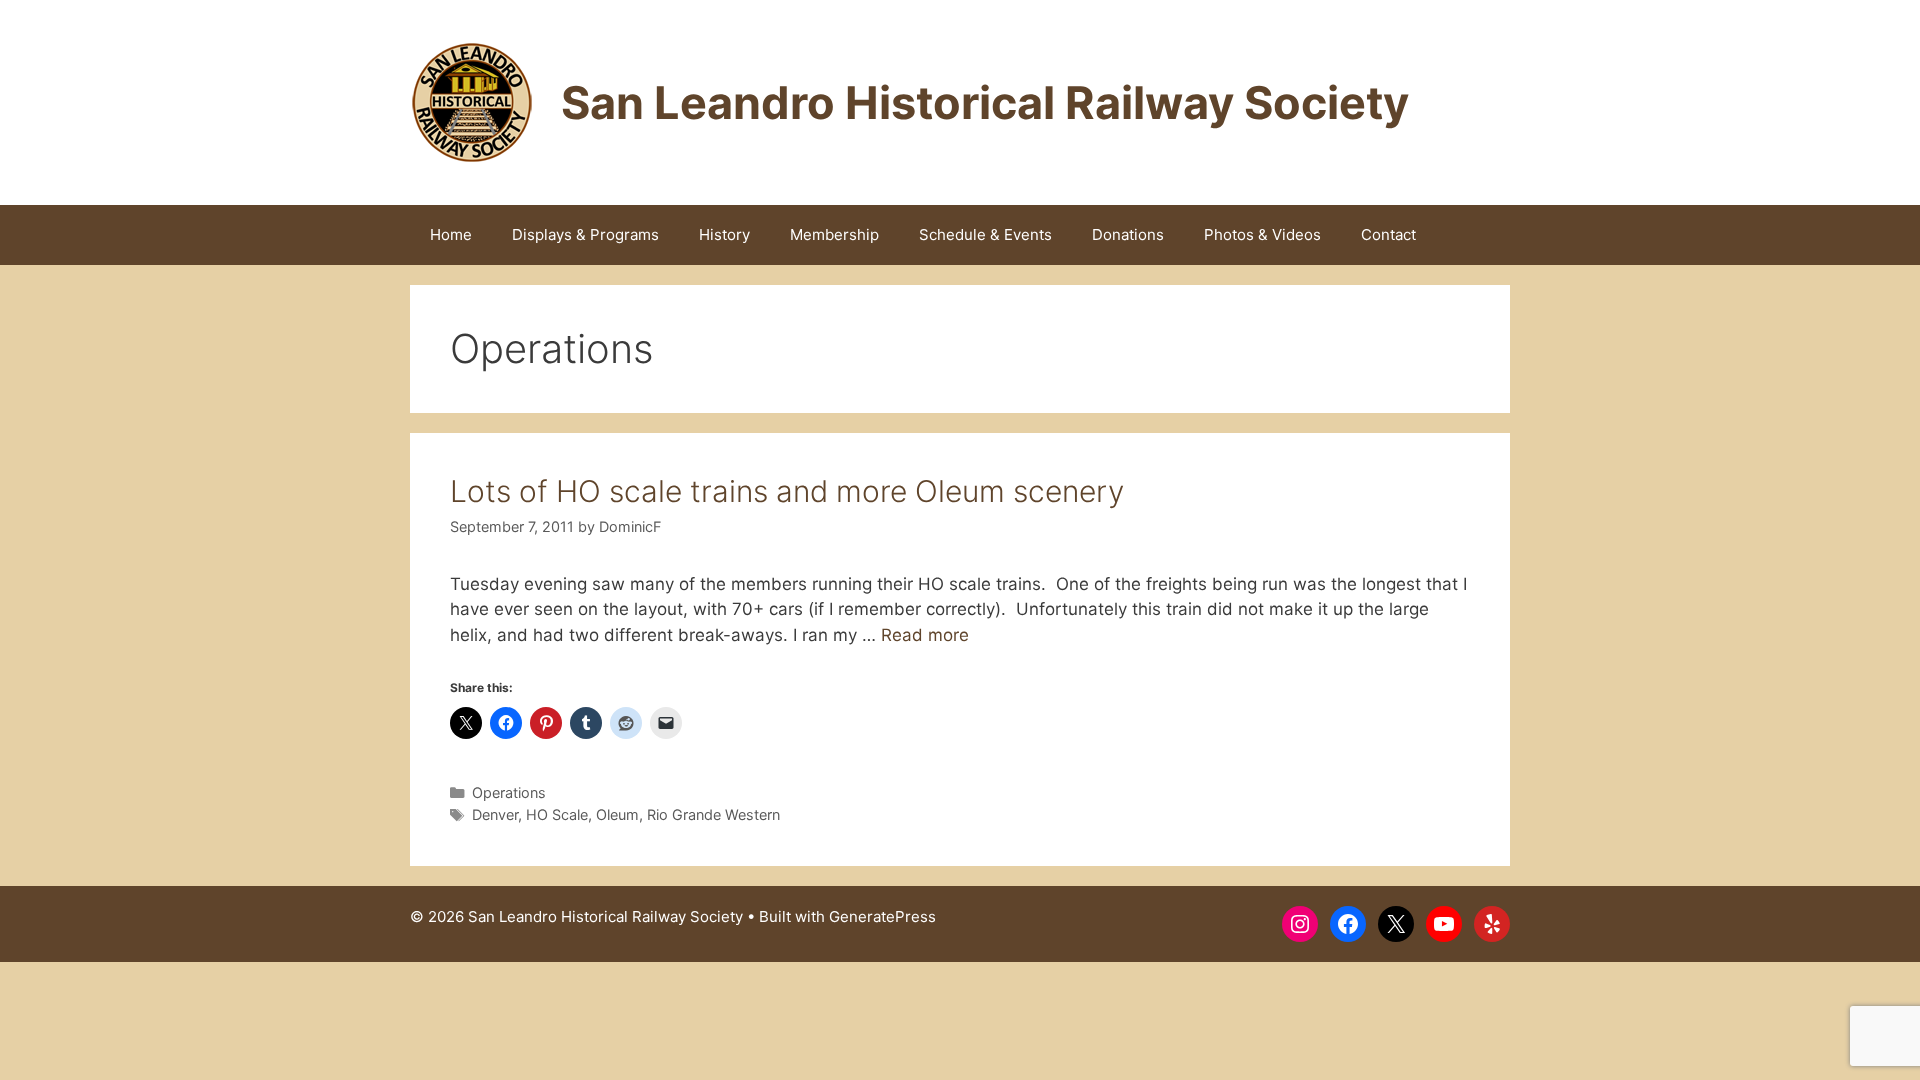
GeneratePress (882, 916)
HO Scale (557, 814)
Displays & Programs (585, 234)
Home (451, 234)
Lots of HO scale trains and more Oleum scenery (787, 491)
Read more (925, 635)
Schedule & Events (985, 234)
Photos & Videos (1262, 234)
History (724, 234)
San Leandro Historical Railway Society (985, 102)
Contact (1388, 234)
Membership (834, 234)
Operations (509, 792)
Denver (495, 814)
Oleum (617, 814)
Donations (1128, 234)
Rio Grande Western (713, 814)
